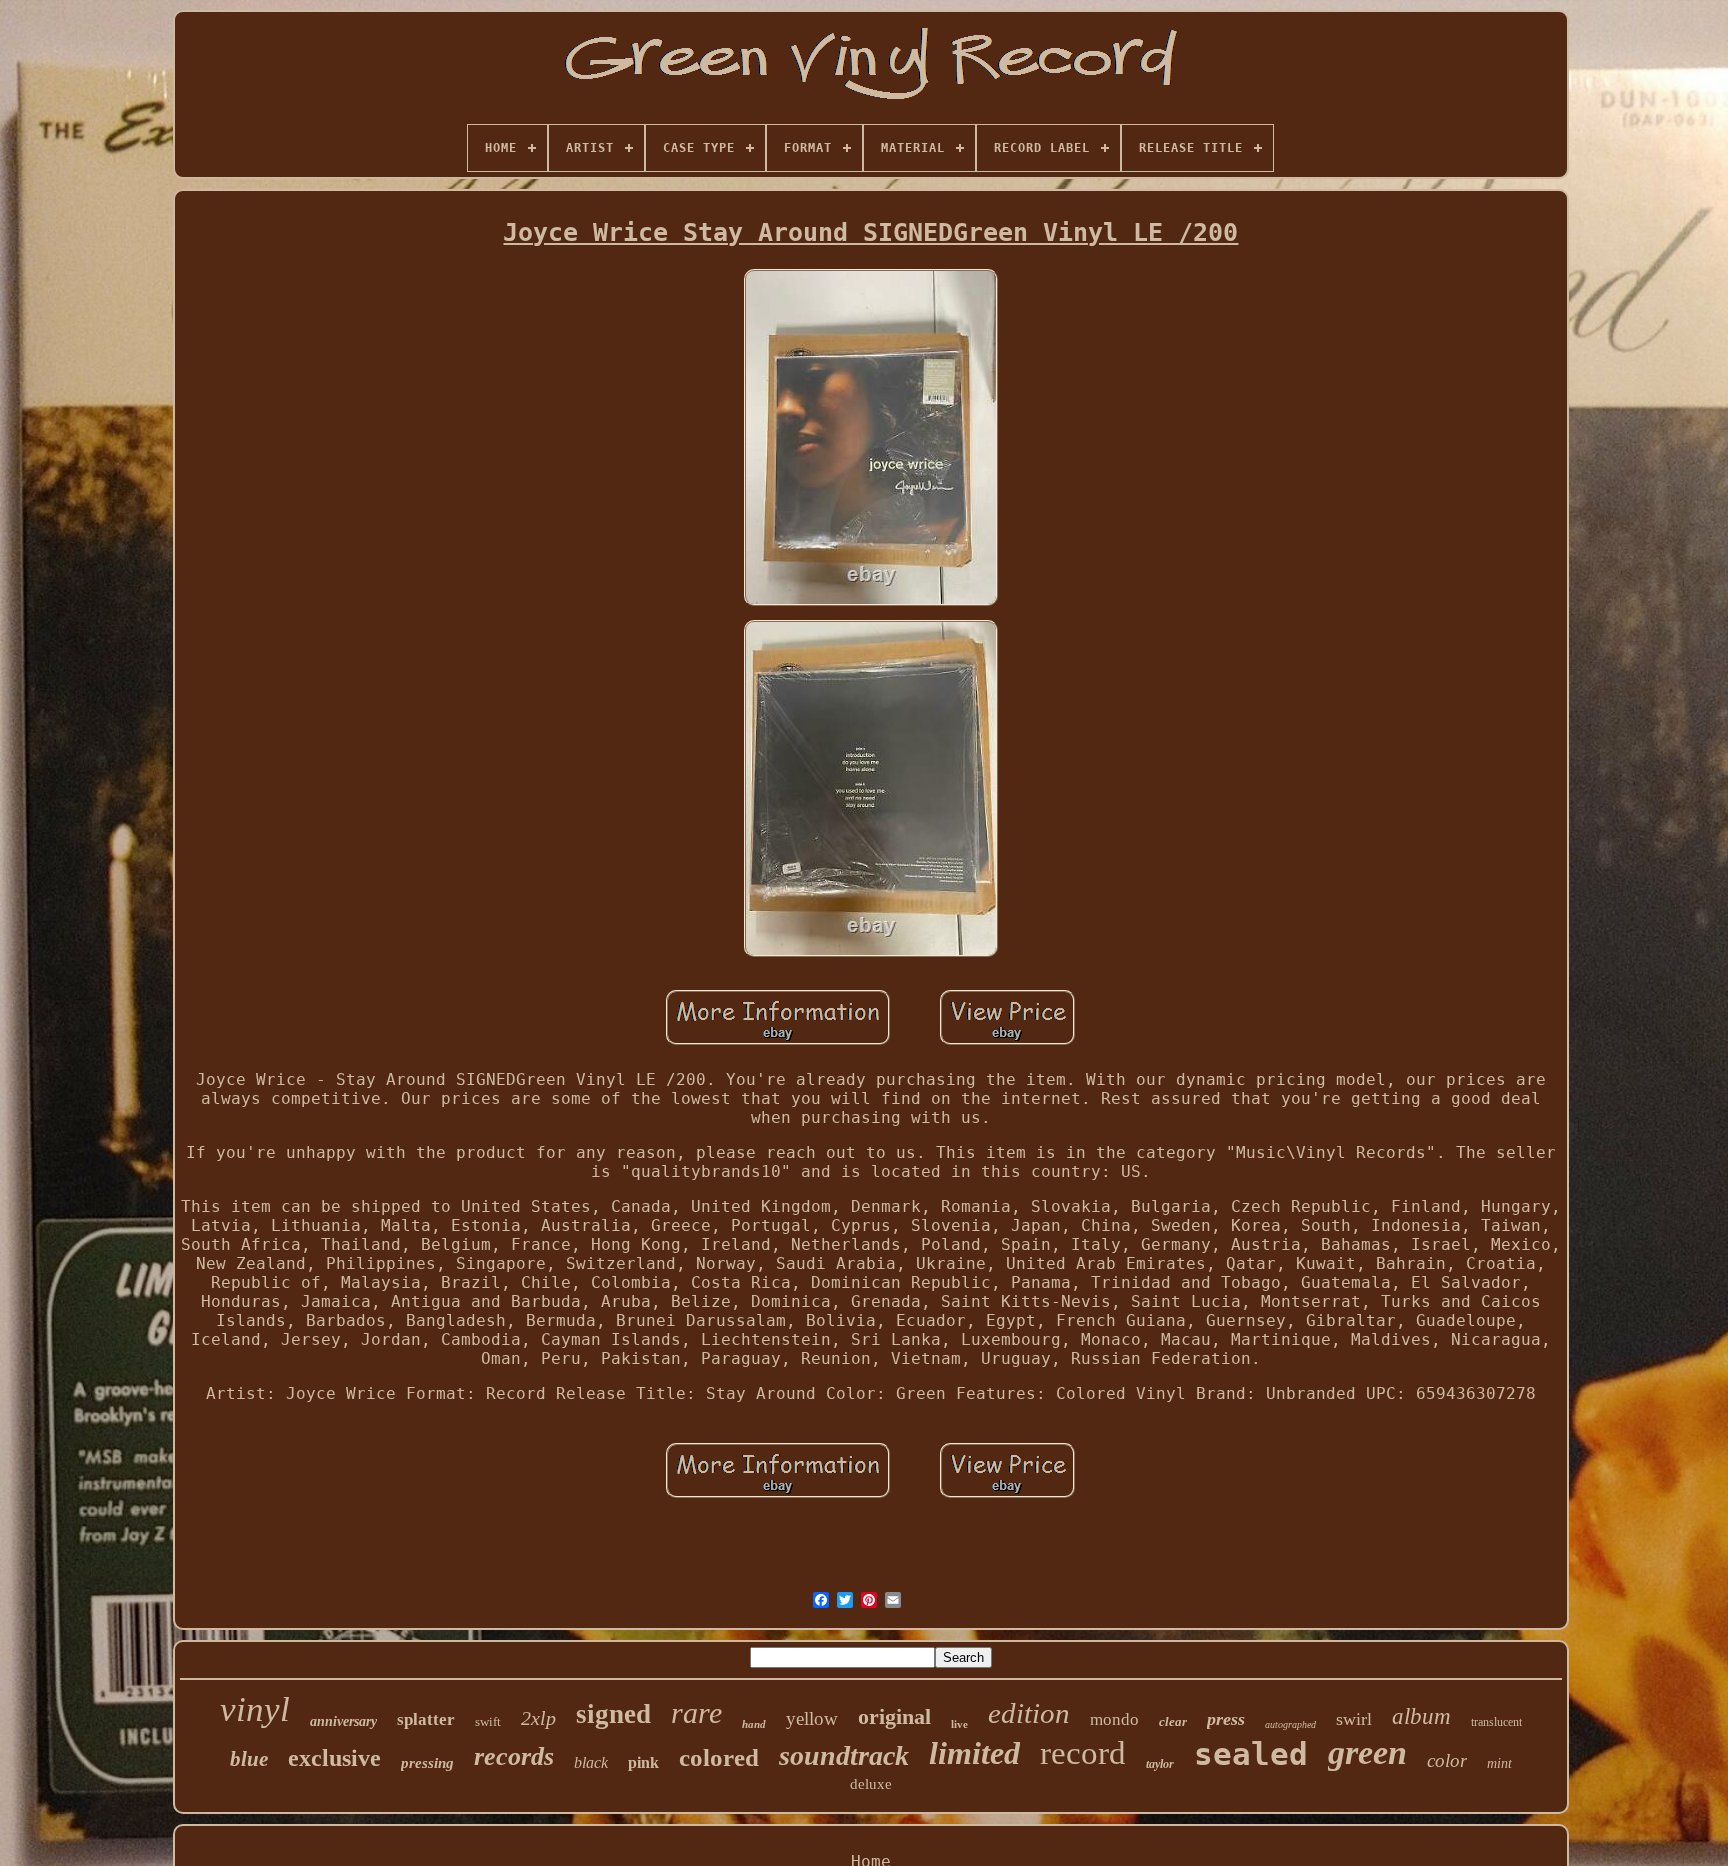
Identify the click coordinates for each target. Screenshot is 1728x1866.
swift (488, 1721)
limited (974, 1753)
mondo (1114, 1719)
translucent (1496, 1722)
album (1421, 1716)
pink (643, 1762)
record (1083, 1753)
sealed (1251, 1754)
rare (696, 1712)
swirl (1354, 1719)
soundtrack (844, 1755)
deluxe (871, 1784)
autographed (1290, 1724)
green (1367, 1752)
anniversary (343, 1721)
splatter (426, 1719)
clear (1173, 1721)
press (1226, 1719)
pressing (427, 1763)
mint (1499, 1763)
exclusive (334, 1758)
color (1447, 1760)
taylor (1160, 1764)
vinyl (255, 1709)
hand (754, 1724)
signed (613, 1714)
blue (249, 1759)
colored (719, 1757)
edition (1029, 1713)
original (894, 1716)
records (514, 1756)
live (959, 1724)
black (591, 1762)
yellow (812, 1718)
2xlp (538, 1718)
